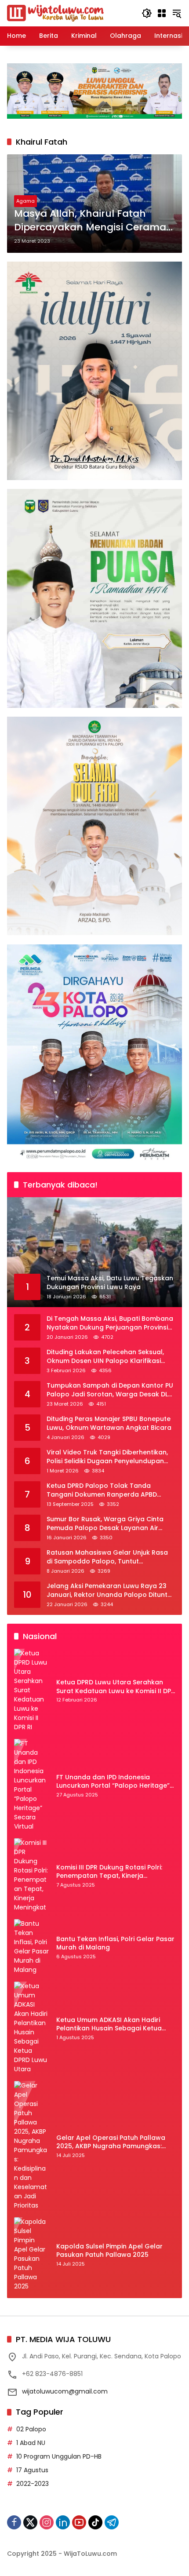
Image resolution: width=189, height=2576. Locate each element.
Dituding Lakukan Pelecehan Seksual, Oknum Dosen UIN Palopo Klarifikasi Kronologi (105, 1357)
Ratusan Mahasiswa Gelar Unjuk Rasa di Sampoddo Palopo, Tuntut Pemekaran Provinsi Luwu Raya (107, 1557)
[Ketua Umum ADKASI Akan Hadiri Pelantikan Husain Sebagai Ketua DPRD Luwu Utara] (32, 2028)
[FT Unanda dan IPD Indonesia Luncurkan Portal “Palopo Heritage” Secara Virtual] (32, 1785)
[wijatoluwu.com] (55, 13)
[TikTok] (95, 2522)
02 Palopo (31, 2429)
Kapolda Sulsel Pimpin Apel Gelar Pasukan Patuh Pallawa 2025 (109, 2251)
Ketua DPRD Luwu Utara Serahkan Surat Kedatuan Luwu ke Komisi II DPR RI (116, 1687)
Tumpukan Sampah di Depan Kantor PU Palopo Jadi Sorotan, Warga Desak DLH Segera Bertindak (110, 1390)
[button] (147, 13)
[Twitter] (30, 2522)
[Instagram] (47, 2522)
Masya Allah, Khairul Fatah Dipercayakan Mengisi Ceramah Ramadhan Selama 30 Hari (93, 221)
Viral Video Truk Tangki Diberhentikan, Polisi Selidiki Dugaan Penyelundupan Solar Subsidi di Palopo (107, 1457)
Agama (25, 201)
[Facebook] (14, 2522)
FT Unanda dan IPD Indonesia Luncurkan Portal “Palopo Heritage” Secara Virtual (113, 1782)
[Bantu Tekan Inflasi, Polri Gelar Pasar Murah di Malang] (32, 1947)
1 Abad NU (31, 2443)
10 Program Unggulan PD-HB (59, 2456)
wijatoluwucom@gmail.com (65, 2391)
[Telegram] (112, 2522)
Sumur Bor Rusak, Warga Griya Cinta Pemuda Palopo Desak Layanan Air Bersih (105, 1524)
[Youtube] (79, 2522)
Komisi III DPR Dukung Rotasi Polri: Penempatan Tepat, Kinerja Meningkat (109, 1872)
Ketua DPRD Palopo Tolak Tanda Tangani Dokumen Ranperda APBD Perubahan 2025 (102, 1490)
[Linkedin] (63, 2522)
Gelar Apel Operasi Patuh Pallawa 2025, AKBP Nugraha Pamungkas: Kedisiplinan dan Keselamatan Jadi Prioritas (113, 2142)
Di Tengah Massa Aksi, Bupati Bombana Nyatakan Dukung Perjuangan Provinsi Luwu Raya (110, 1323)
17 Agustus (32, 2470)
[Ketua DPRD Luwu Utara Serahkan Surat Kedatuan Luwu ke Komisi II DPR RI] (32, 1690)
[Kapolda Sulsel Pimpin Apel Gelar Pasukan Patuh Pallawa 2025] (32, 2254)
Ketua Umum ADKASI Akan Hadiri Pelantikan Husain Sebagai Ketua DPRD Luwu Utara (109, 2024)
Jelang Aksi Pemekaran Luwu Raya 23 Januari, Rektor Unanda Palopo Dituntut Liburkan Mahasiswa (110, 1590)
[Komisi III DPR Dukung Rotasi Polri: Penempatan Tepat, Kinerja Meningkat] (32, 1875)
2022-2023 (33, 2484)
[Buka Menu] (162, 13)
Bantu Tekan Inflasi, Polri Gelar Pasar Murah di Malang (115, 1944)
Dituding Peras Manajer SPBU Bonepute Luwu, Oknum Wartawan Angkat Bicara (109, 1423)
